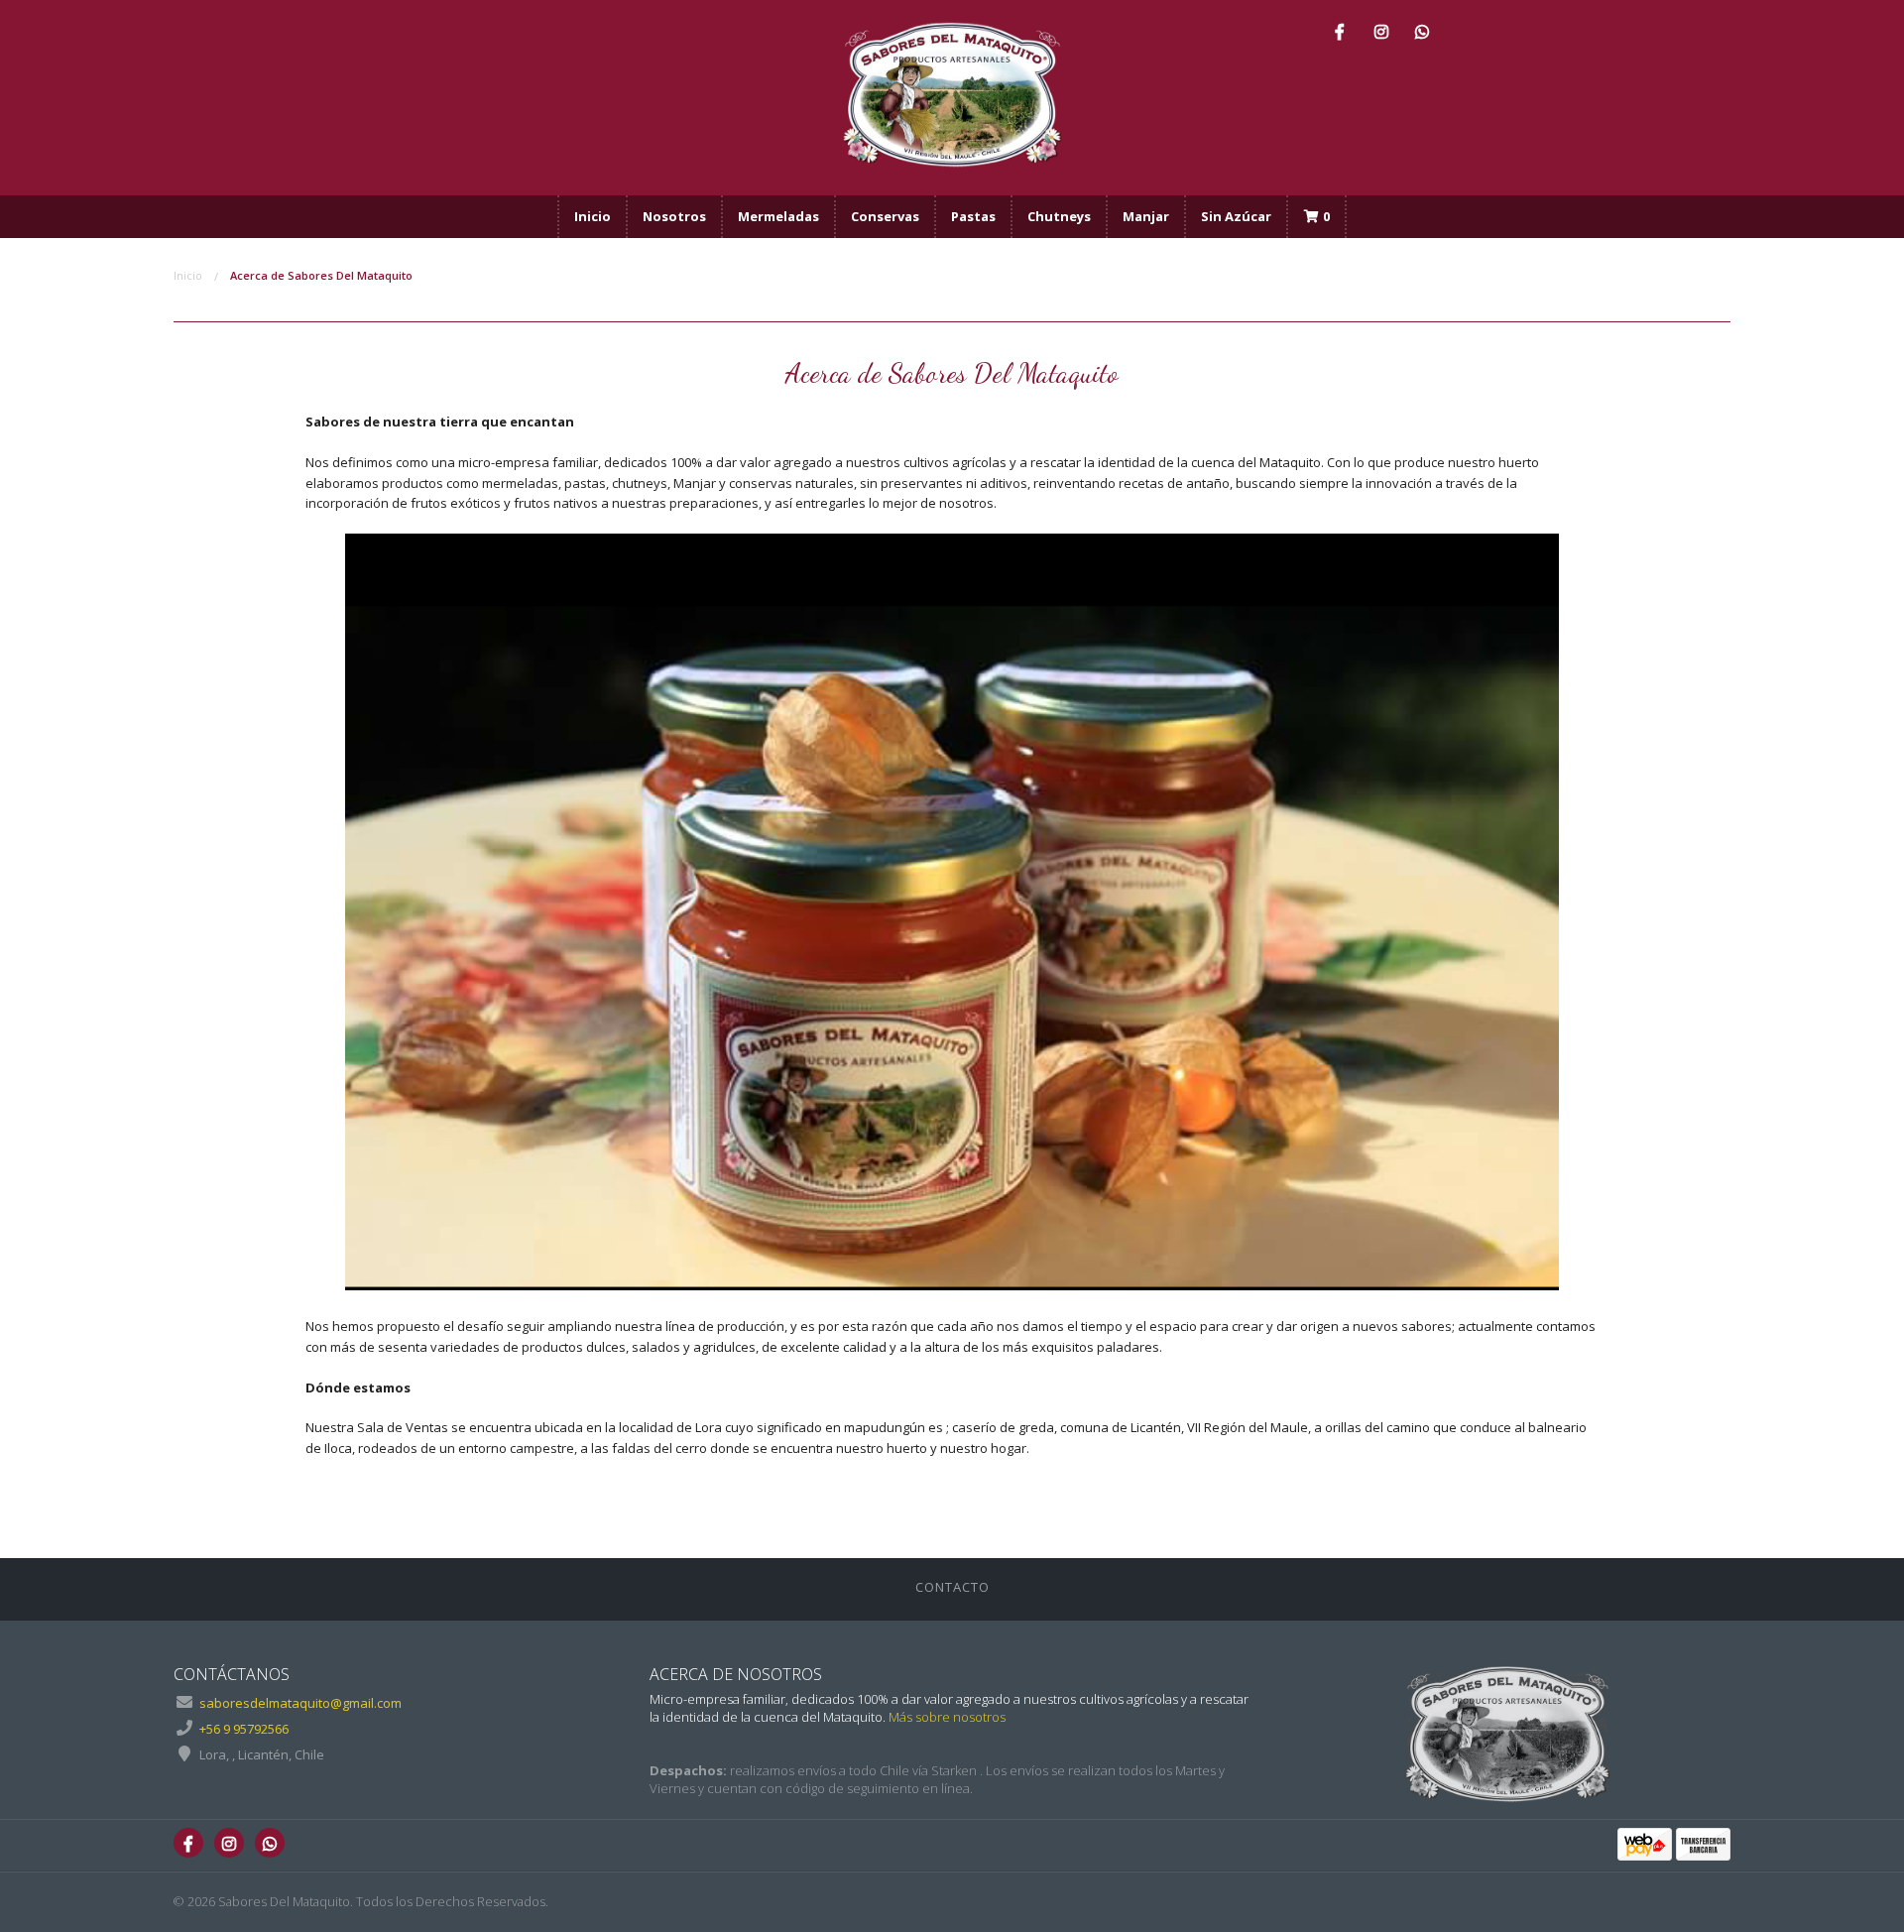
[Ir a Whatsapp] (1422, 31)
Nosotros (674, 216)
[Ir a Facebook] (1340, 31)
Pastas (973, 216)
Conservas (885, 216)
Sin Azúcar (1236, 216)
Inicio (593, 216)
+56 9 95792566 (244, 1729)
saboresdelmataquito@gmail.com (300, 1703)
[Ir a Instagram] (1381, 31)
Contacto (952, 1587)
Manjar (1146, 216)
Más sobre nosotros (947, 1717)
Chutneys (1059, 216)
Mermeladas (778, 216)
